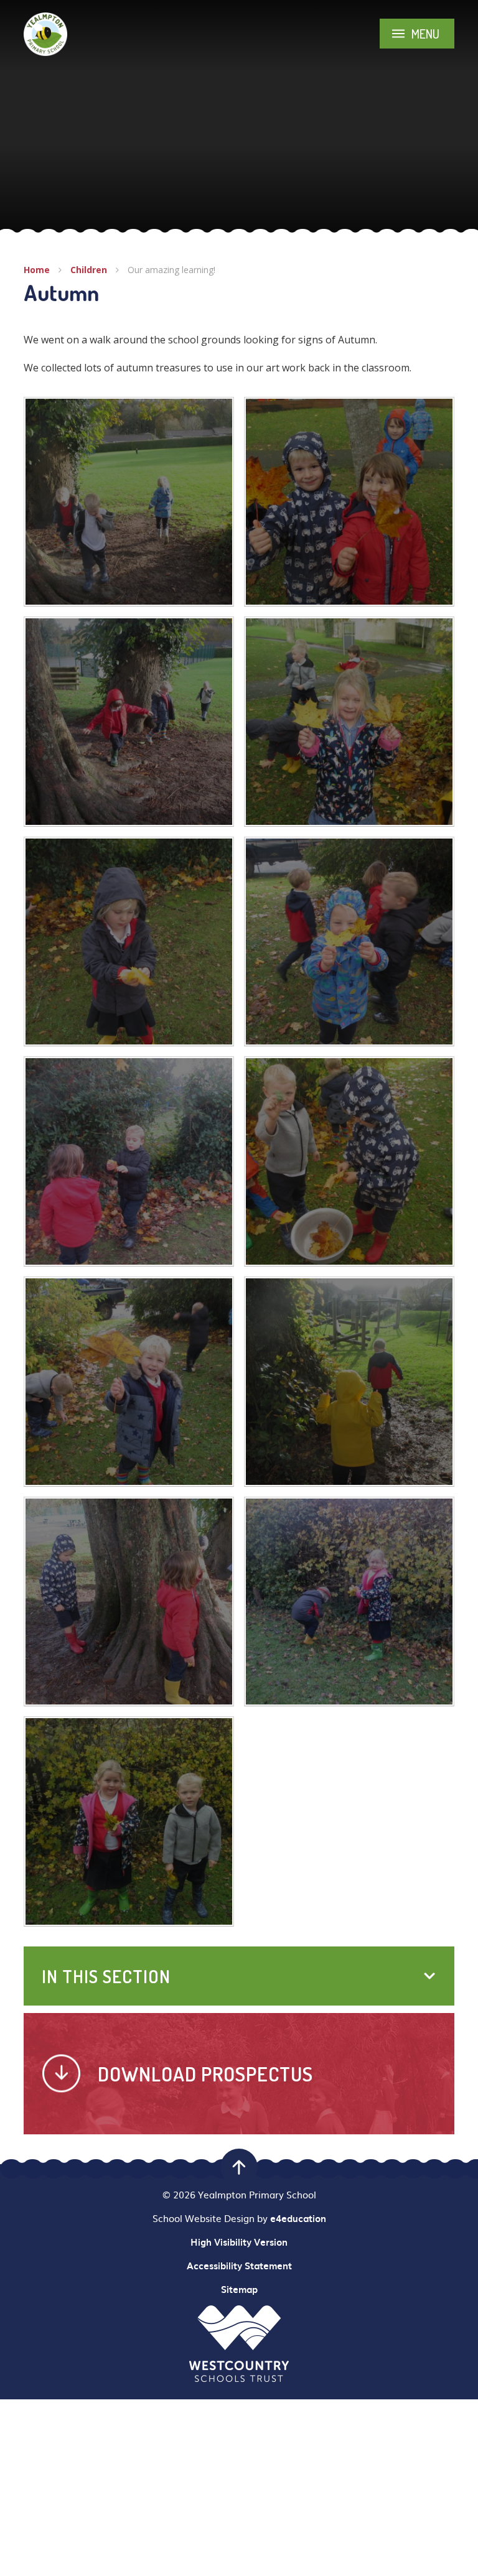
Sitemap (239, 2289)
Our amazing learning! (171, 270)
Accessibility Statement (239, 2266)
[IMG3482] (349, 1602)
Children (89, 270)
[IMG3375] (349, 722)
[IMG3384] (129, 502)
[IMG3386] (129, 1602)
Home (37, 270)
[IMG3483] (129, 1821)
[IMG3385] (349, 1382)
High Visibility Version (239, 2242)
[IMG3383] (129, 722)
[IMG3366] (129, 1382)
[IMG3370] (129, 942)
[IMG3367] (349, 1161)
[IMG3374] (349, 502)
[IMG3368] (129, 1161)
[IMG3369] (349, 942)
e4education (298, 2218)
